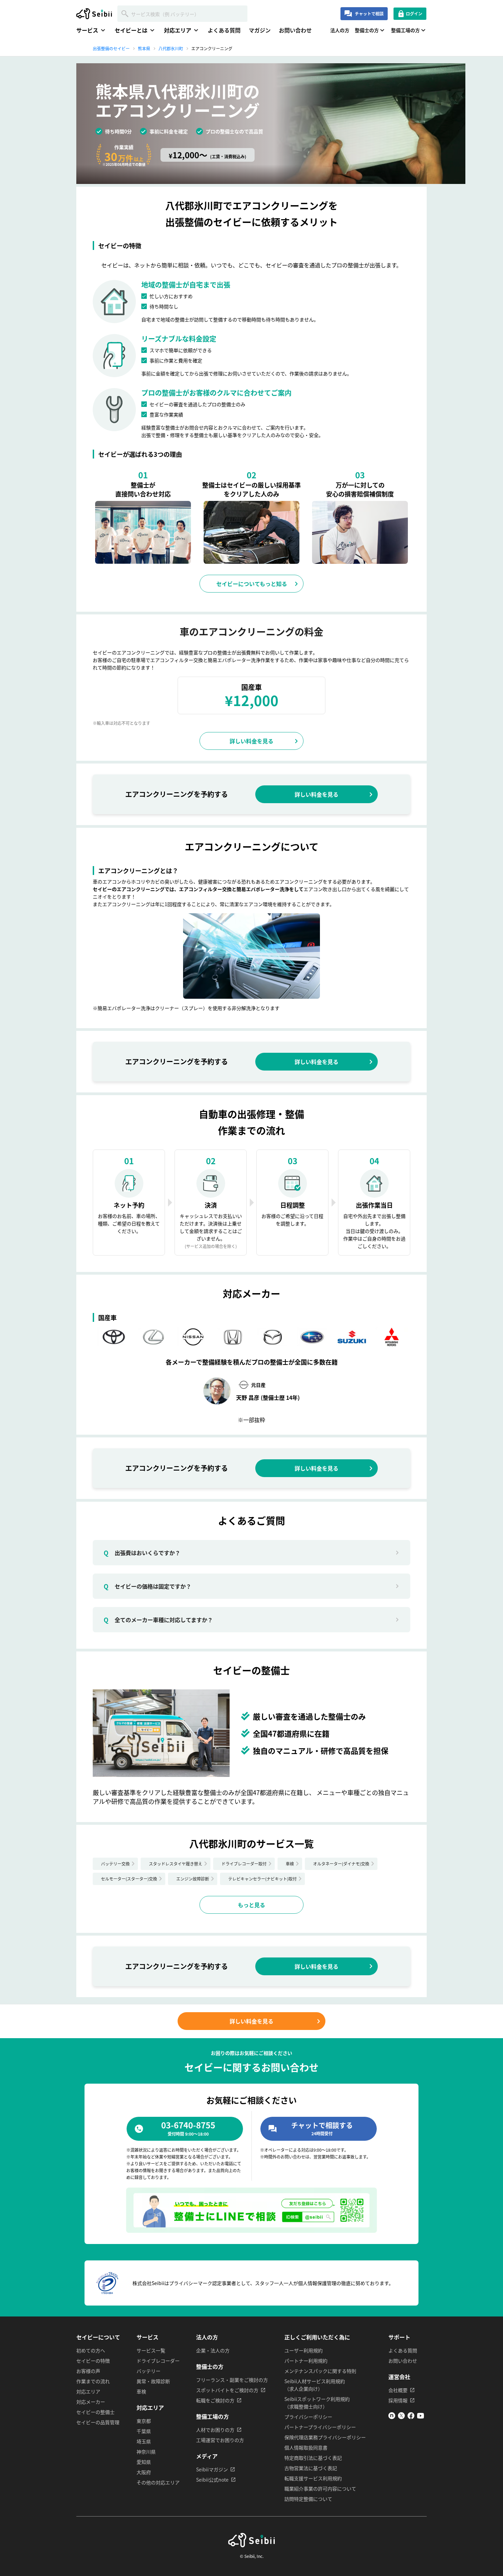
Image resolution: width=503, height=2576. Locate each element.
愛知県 (144, 2462)
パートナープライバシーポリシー (320, 2427)
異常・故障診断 (153, 2381)
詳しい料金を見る (251, 741)
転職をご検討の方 (215, 2400)
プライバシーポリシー (308, 2417)
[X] (401, 2417)
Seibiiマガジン (212, 2469)
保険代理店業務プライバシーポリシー (325, 2437)
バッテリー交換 (115, 1864)
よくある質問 (224, 30)
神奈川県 (146, 2452)
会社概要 (398, 2390)
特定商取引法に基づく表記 (313, 2458)
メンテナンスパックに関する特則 (320, 2371)
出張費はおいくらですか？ (142, 1553)
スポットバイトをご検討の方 (227, 2390)
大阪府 (144, 2472)
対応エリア (88, 2391)
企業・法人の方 (213, 2350)
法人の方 (340, 30)
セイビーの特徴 (93, 2361)
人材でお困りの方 (215, 2430)
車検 (290, 1864)
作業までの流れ (93, 2381)
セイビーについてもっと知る (252, 584)
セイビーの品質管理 (98, 2422)
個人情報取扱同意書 (306, 2447)
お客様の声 (88, 2371)
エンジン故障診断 (193, 1879)
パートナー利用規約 (306, 2361)
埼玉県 (144, 2441)
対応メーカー (91, 2402)
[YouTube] (421, 2417)
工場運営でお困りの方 (220, 2440)
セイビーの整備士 (95, 2412)
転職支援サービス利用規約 (313, 2478)
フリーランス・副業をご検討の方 (232, 2380)
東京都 (144, 2421)
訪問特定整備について (308, 2499)
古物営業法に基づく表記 (311, 2468)
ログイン (414, 14)
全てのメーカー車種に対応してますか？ (158, 1620)
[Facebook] (411, 2417)
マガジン (260, 30)
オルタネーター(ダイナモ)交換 (341, 1864)
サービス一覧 (151, 2350)
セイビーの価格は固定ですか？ (147, 1586)
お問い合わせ (295, 30)
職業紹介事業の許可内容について (320, 2488)
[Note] (392, 2417)
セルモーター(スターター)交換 (129, 1879)
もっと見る (251, 1905)
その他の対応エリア (158, 2482)
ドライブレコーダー (158, 2361)
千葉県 (144, 2431)
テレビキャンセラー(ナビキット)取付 (262, 1879)
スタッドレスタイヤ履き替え (176, 1864)
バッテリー (149, 2371)
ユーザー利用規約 (304, 2350)
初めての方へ (91, 2350)
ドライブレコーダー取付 (244, 1864)
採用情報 (398, 2400)
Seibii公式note (212, 2480)
